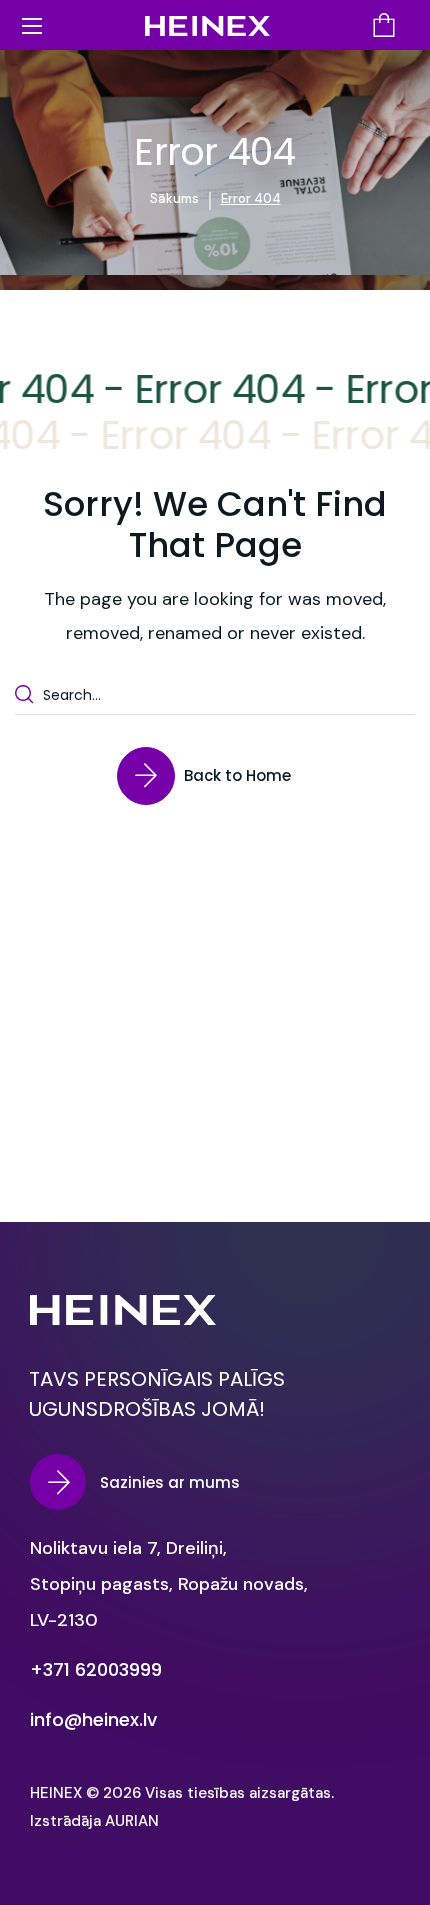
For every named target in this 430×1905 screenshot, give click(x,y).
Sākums (174, 198)
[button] (384, 25)
